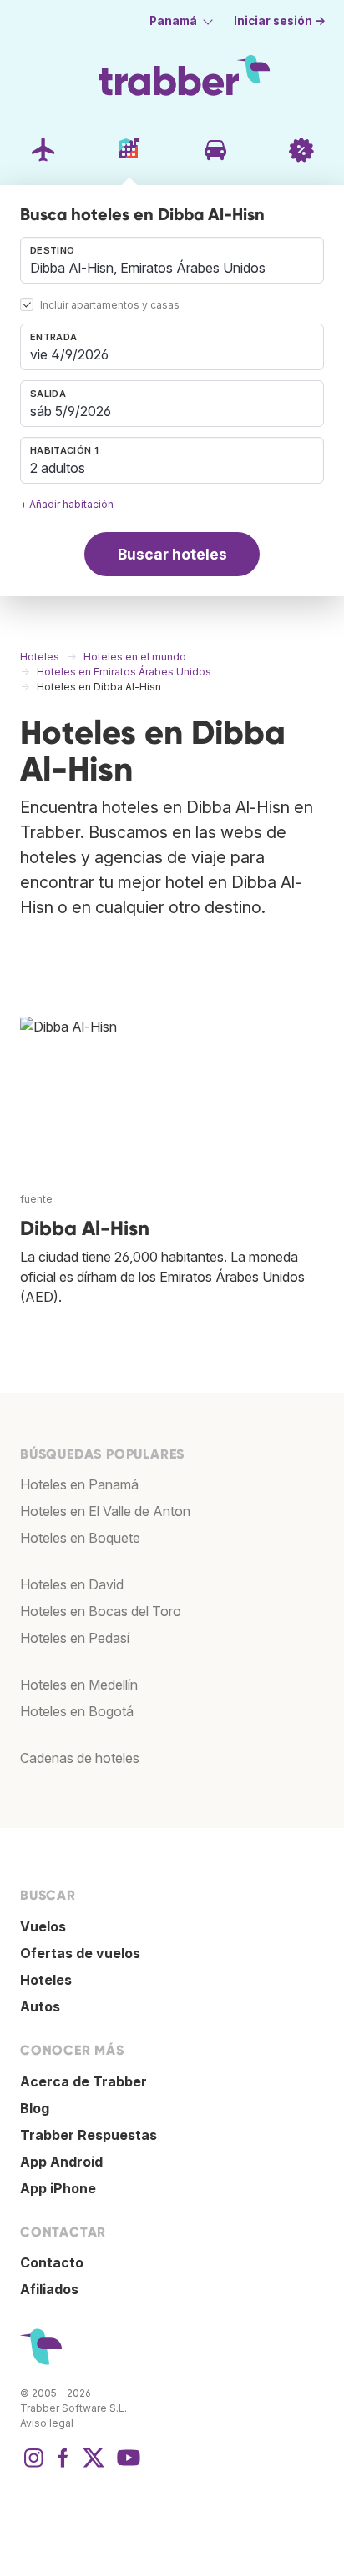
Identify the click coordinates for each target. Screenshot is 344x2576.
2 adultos (58, 468)
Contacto (52, 2262)
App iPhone (58, 2188)
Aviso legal (47, 2423)
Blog (35, 2108)
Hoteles (46, 1980)
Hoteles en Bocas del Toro (101, 1611)
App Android (61, 2162)
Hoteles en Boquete (80, 1538)
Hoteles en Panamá (79, 1484)
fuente (36, 1199)
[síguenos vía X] (94, 2466)
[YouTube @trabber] (126, 2466)
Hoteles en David (72, 1584)
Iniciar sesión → (280, 21)
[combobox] (172, 260)
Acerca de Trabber (83, 2081)
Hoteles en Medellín (79, 1685)
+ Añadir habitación (67, 504)
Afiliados (49, 2289)
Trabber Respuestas (89, 2135)
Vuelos (43, 1926)
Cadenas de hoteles (80, 1758)
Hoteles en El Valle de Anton (105, 1511)
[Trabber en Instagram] (33, 2466)
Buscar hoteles (172, 554)
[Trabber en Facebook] (63, 2466)
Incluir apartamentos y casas (110, 306)
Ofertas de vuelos (80, 1953)
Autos (40, 2006)
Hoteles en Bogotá (77, 1711)
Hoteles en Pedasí (75, 1638)
